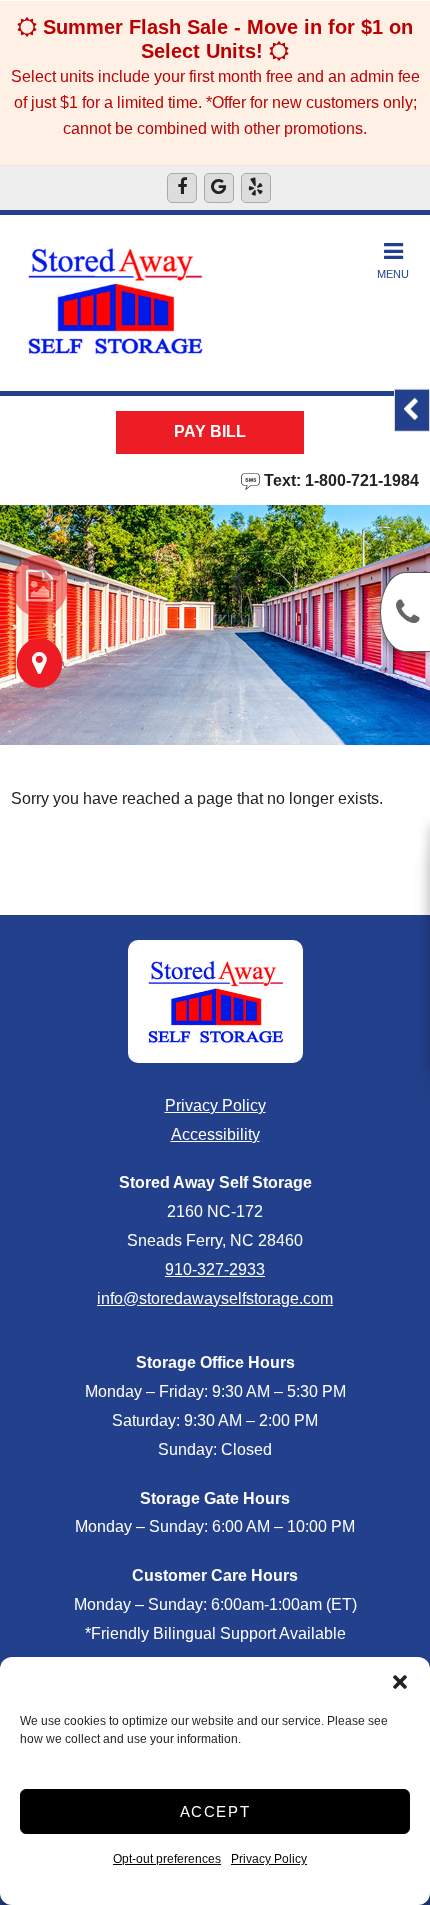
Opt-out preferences (167, 1859)
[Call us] (405, 612)
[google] (219, 188)
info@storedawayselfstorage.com (215, 1298)
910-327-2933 (215, 1269)
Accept (215, 1811)
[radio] (39, 586)
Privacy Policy (269, 1859)
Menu (393, 274)
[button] (400, 1682)
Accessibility (215, 1134)
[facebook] (182, 188)
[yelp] (256, 188)
